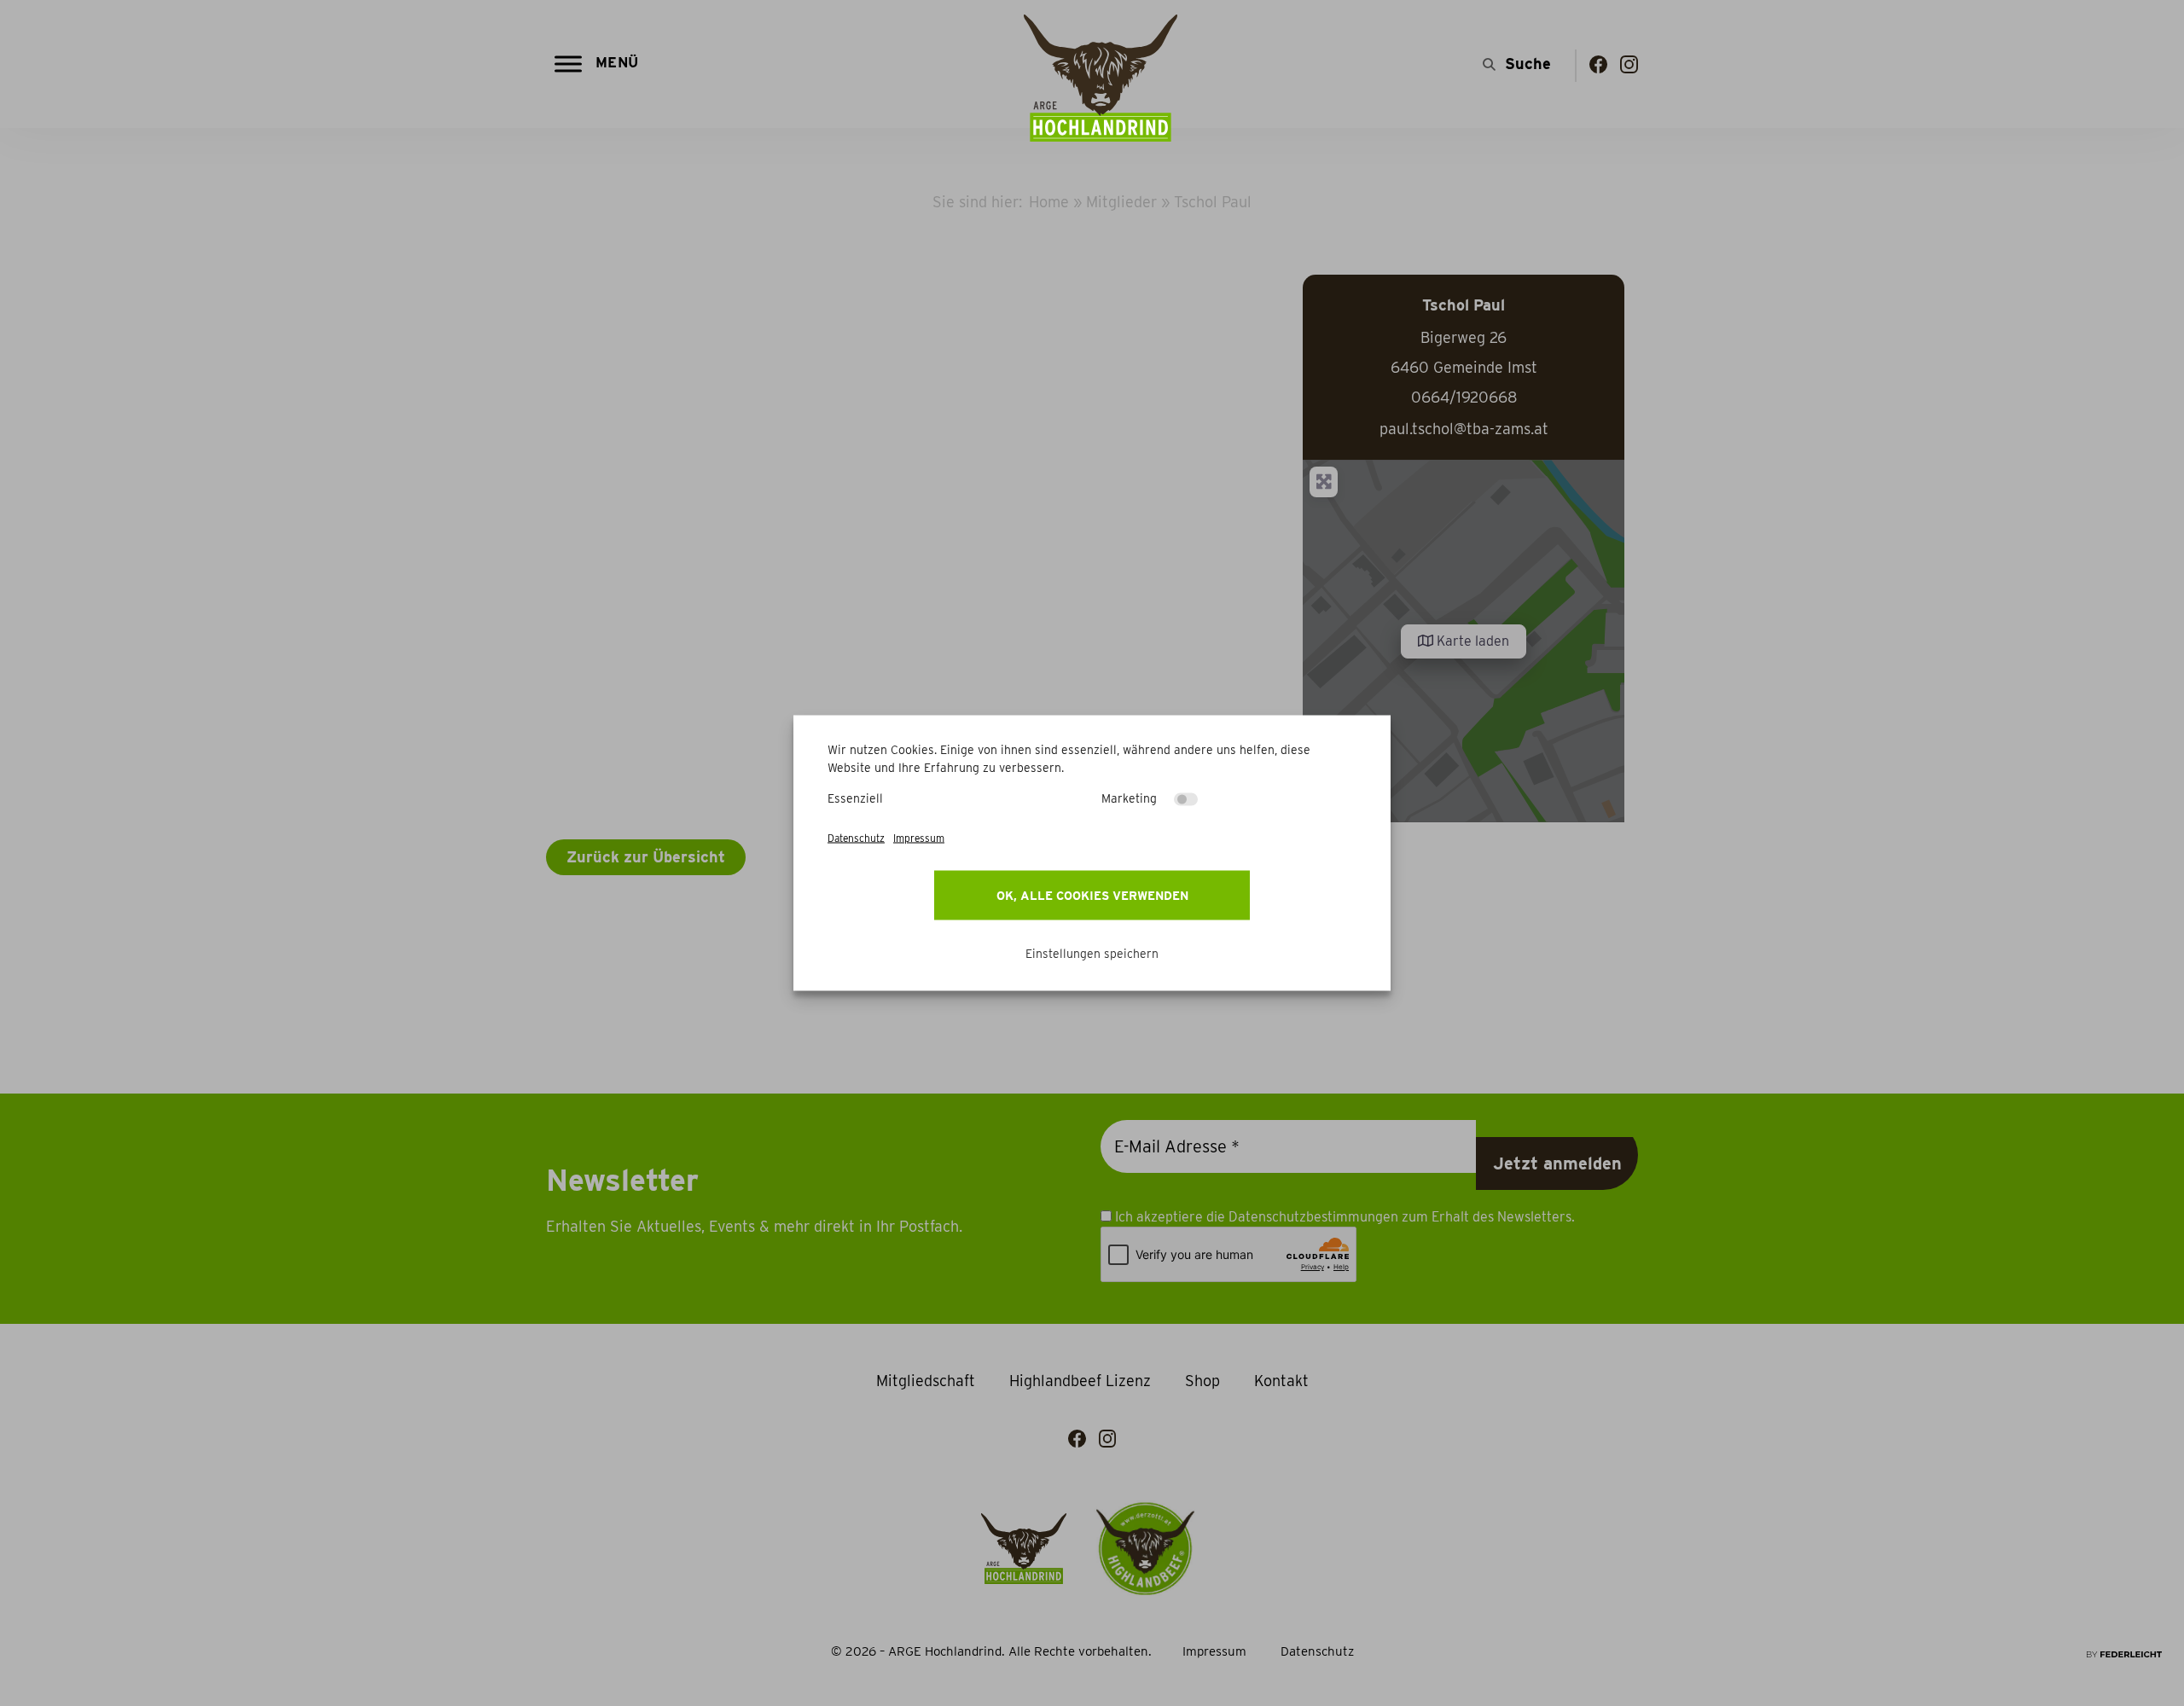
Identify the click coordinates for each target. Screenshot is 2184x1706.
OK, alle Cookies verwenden (1092, 896)
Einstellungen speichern (1092, 954)
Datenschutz (856, 838)
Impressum (919, 838)
